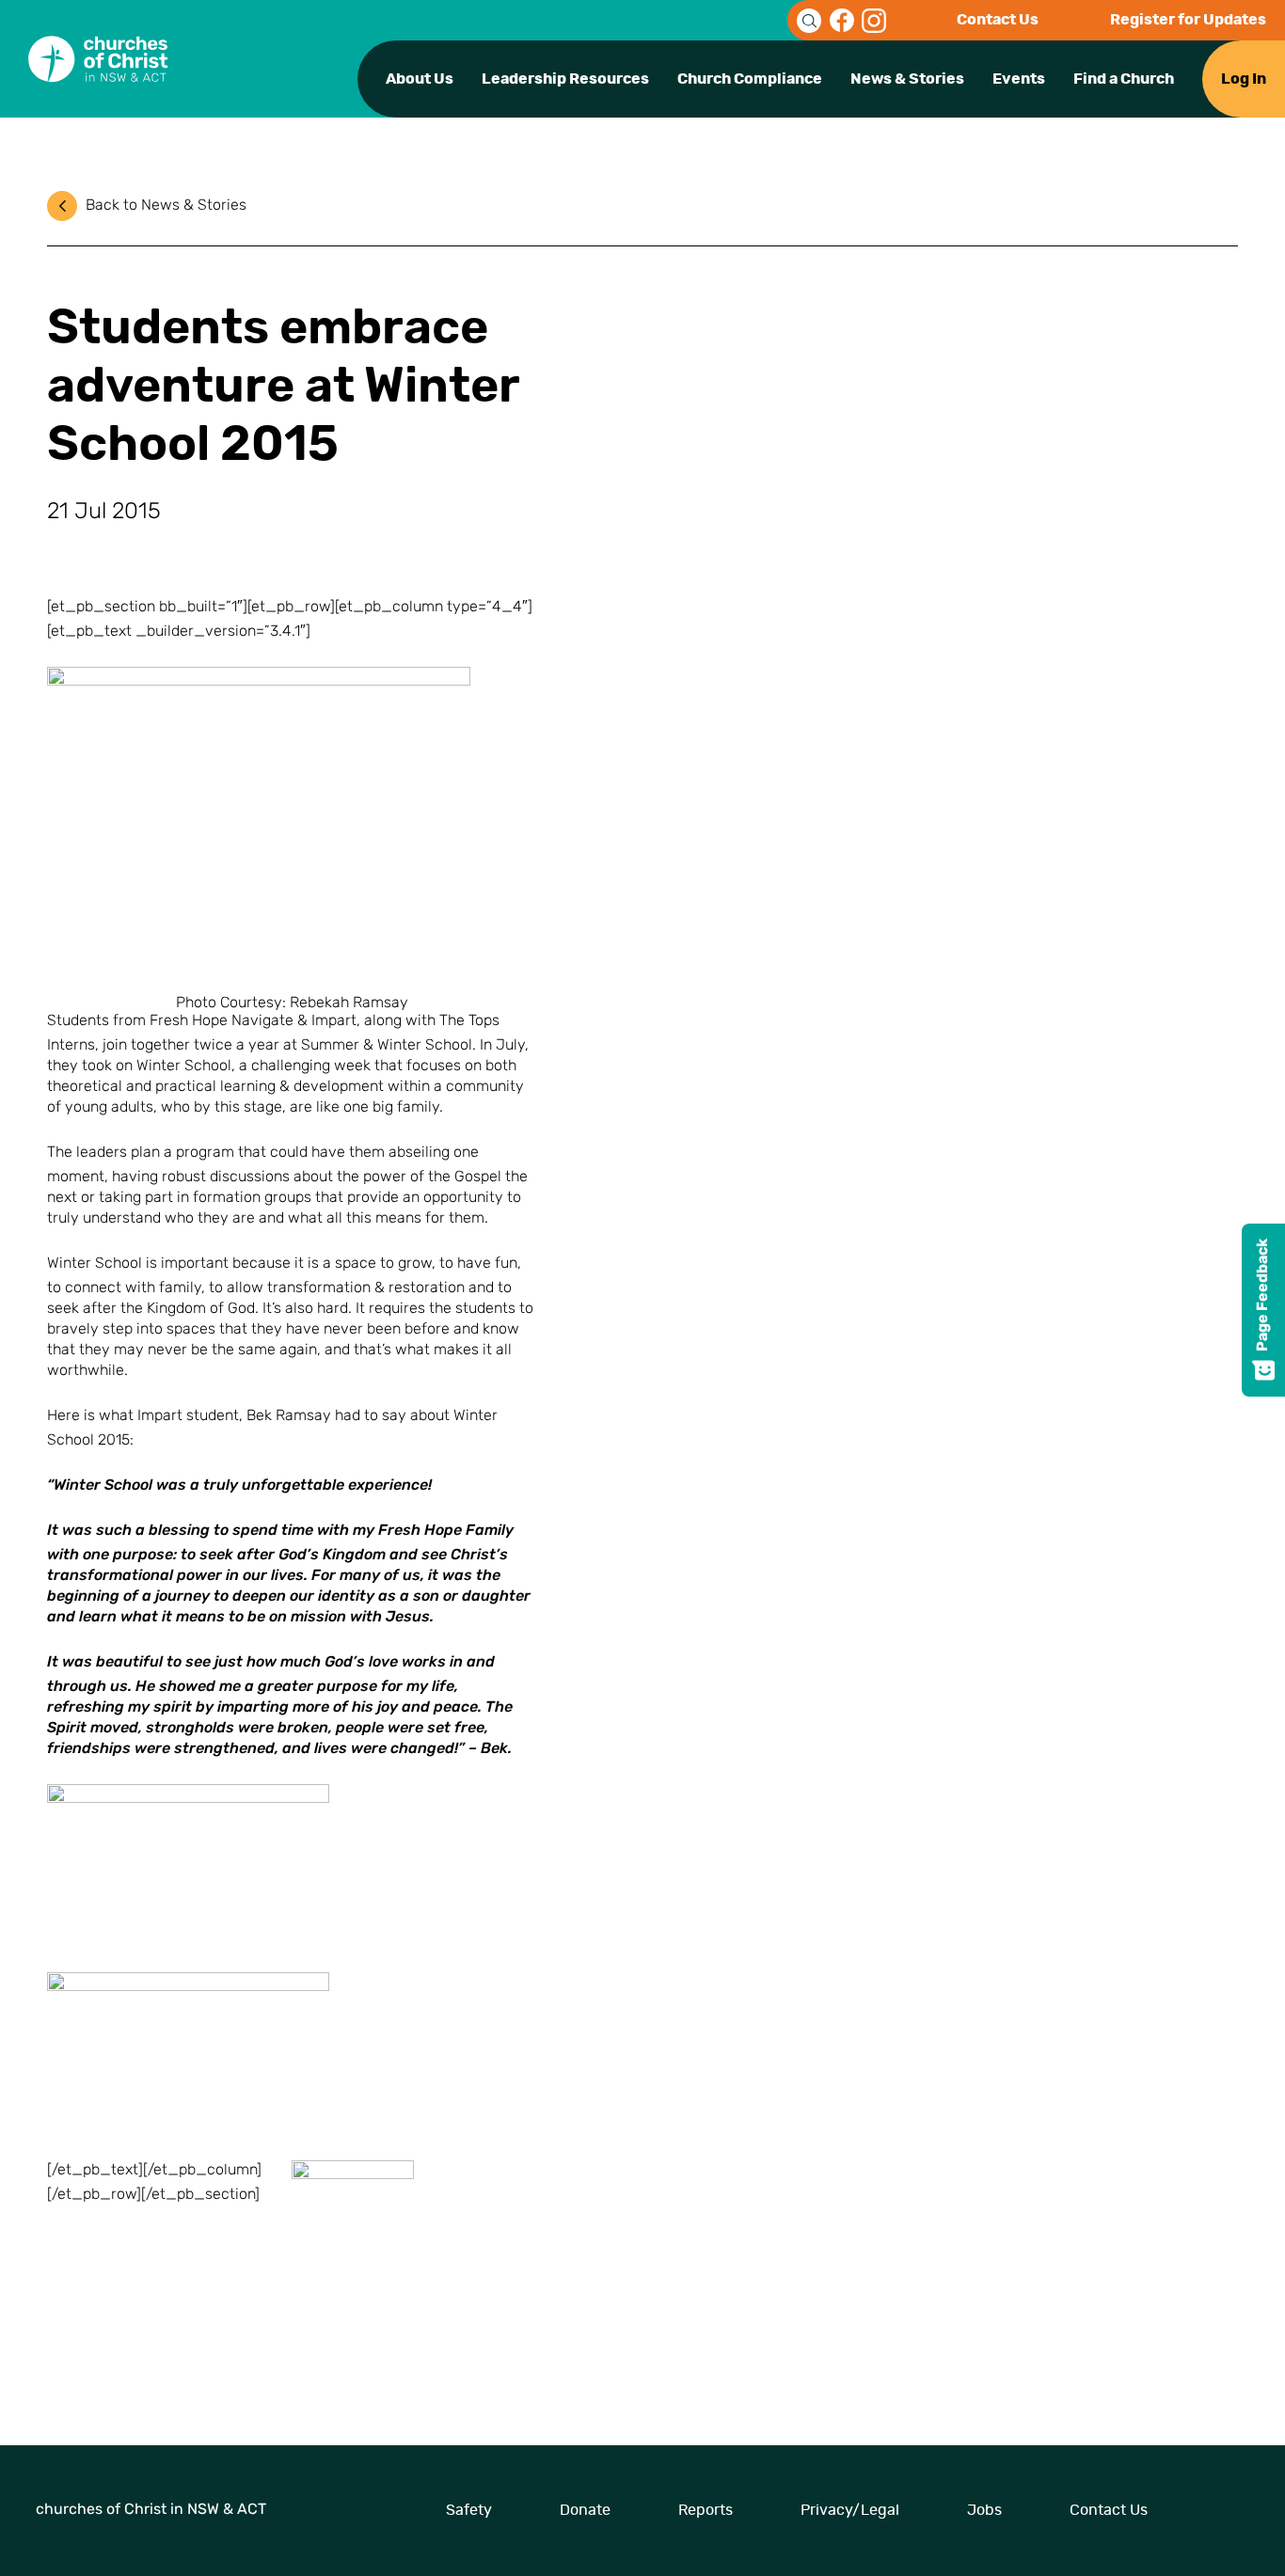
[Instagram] (874, 21)
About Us (420, 79)
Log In (1244, 79)
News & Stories (907, 79)
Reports (706, 2510)
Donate (585, 2510)
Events (1019, 79)
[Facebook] (842, 21)
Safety (469, 2510)
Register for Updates (1188, 20)
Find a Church (1124, 79)
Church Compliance (750, 79)
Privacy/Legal (850, 2510)
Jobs (984, 2510)
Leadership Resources (565, 79)
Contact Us (998, 20)
